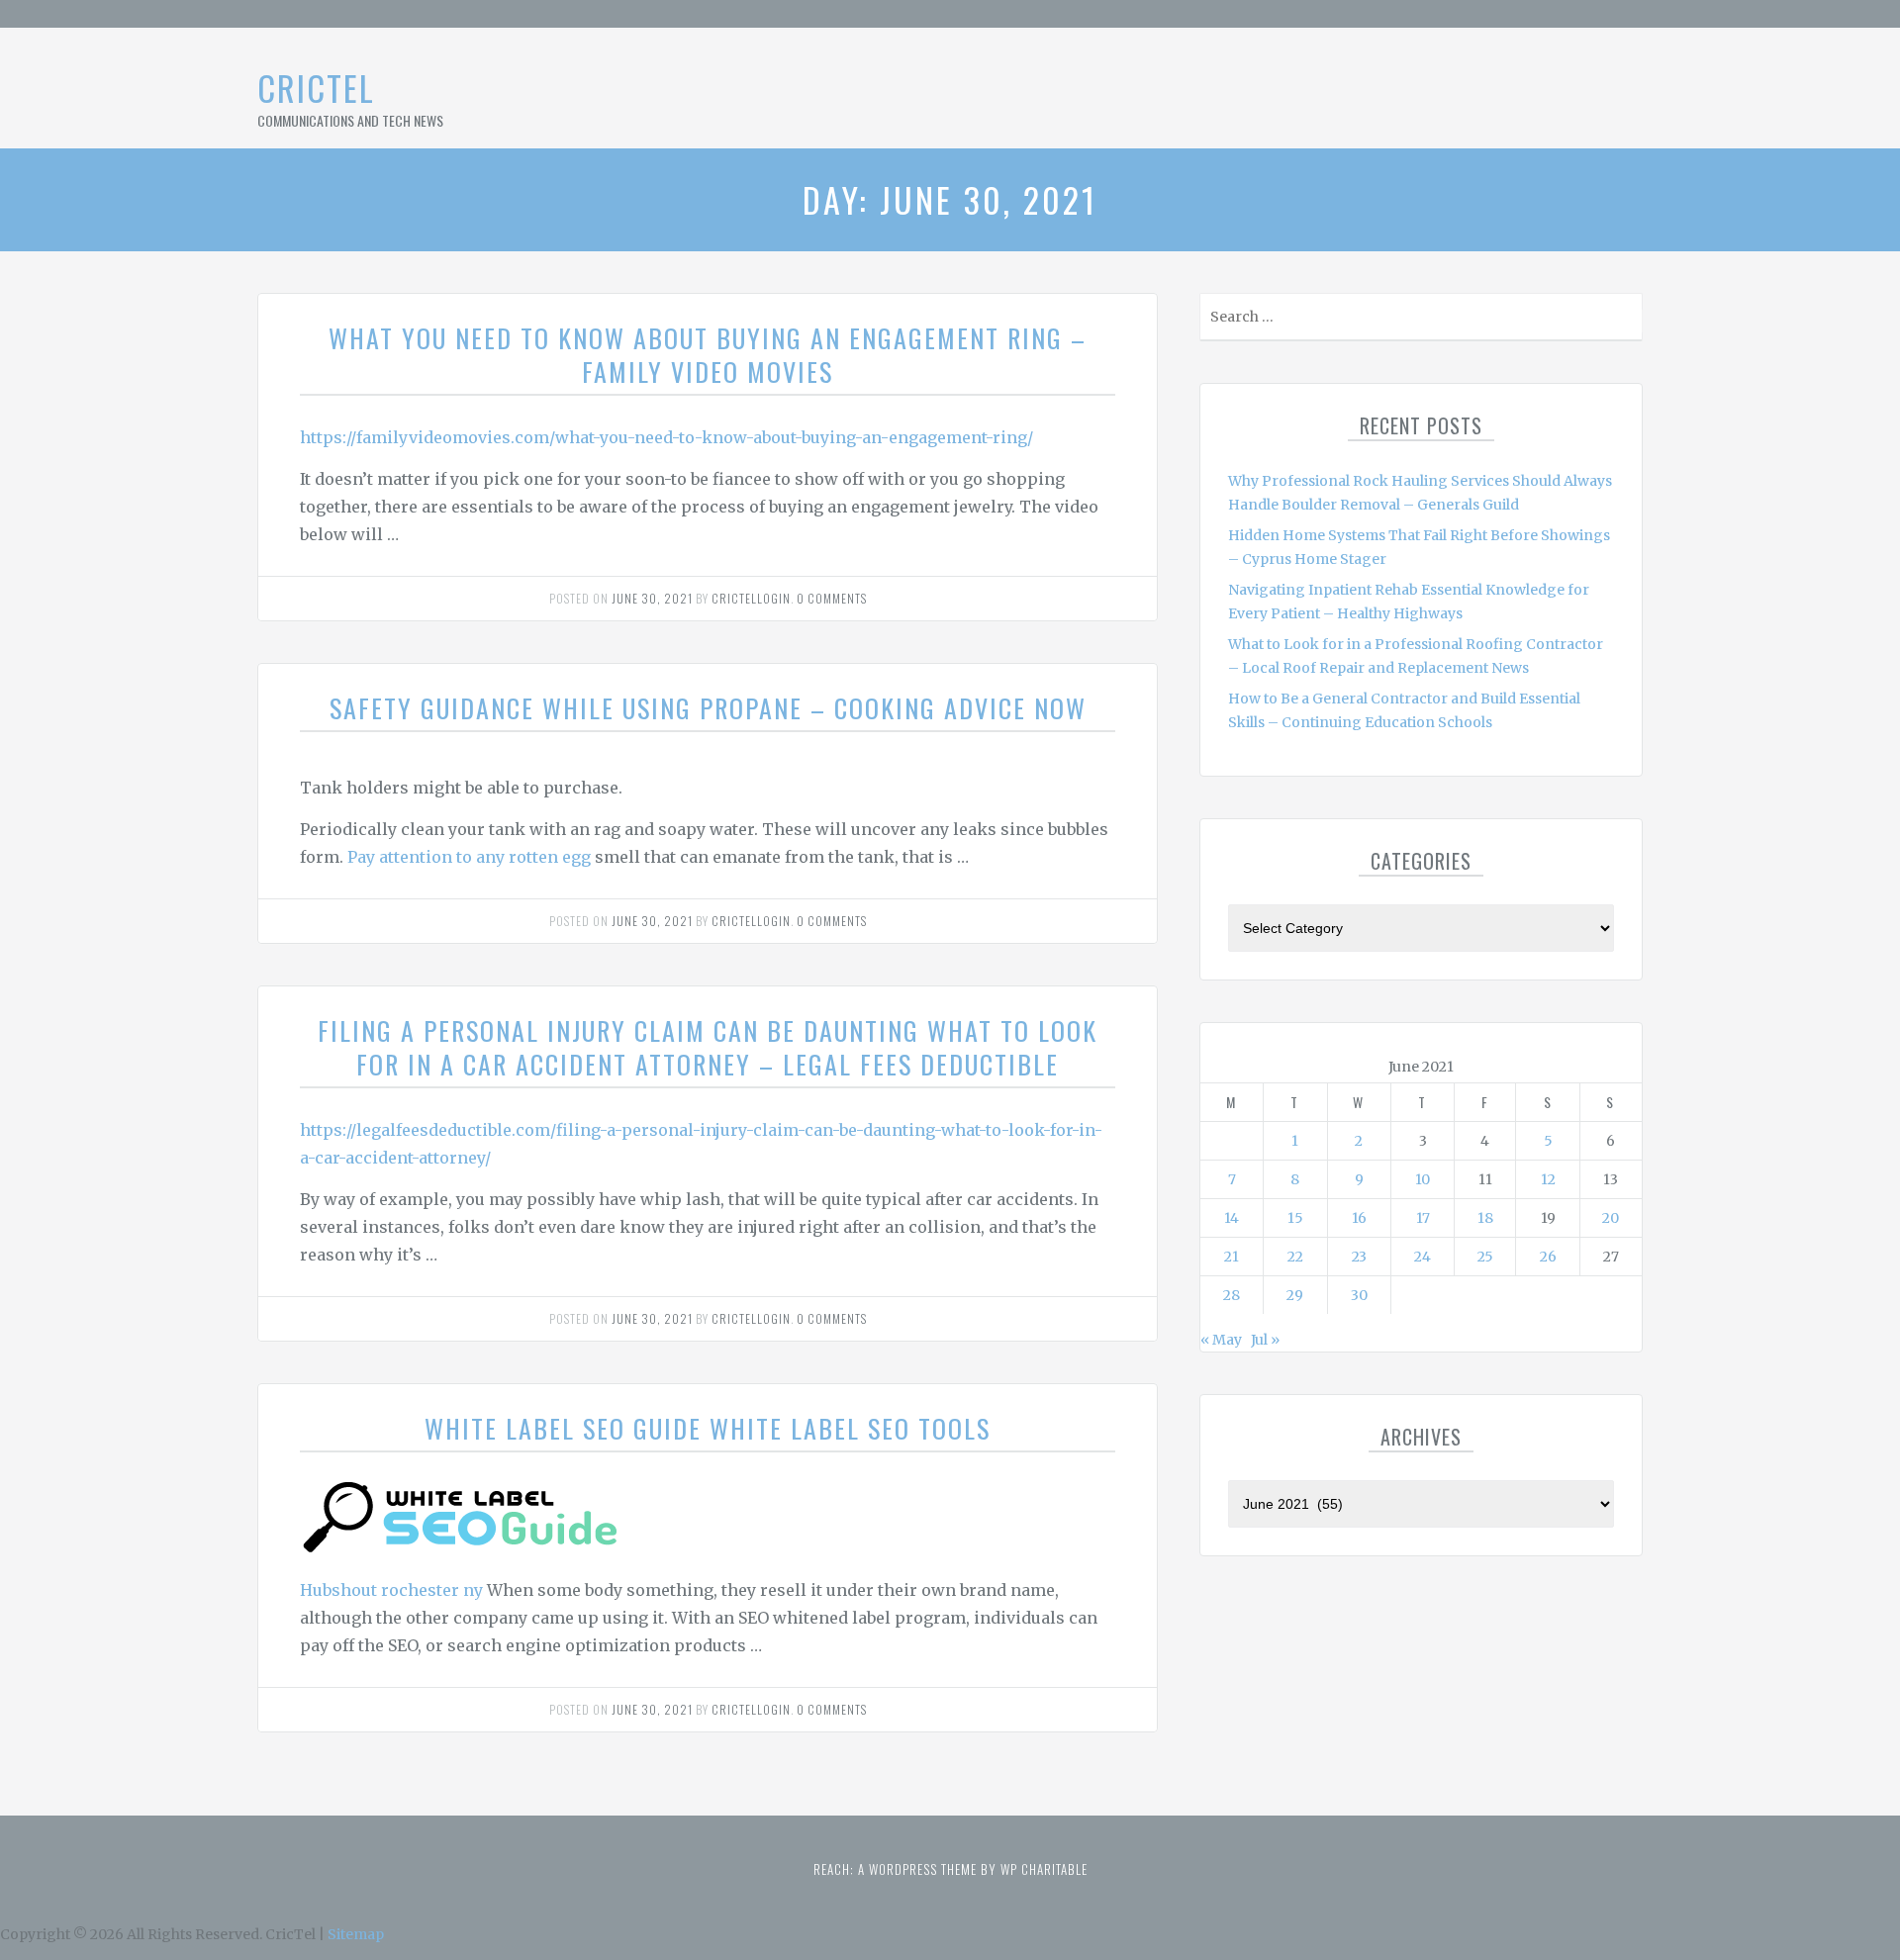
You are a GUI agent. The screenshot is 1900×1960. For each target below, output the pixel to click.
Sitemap (356, 1934)
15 (1295, 1218)
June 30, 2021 (652, 598)
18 (1485, 1218)
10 (1423, 1179)
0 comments (832, 598)
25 (1485, 1257)
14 (1232, 1218)
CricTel (316, 88)
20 (1611, 1218)
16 (1359, 1218)
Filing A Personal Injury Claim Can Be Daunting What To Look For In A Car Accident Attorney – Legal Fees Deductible (708, 1047)
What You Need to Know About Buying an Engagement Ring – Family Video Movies (708, 355)
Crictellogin (751, 598)
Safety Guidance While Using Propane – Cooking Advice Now (708, 708)
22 (1295, 1257)
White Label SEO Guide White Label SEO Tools (708, 1428)
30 (1359, 1295)
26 (1548, 1257)
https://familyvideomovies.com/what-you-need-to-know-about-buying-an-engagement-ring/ (666, 437)
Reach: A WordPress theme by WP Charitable (950, 1869)
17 (1423, 1218)
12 (1548, 1179)
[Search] (1625, 321)
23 (1359, 1257)
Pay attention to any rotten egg (469, 857)
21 (1232, 1257)
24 (1423, 1257)
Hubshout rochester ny (391, 1590)
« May (1221, 1340)
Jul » (1265, 1340)
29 (1295, 1295)
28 (1232, 1295)
